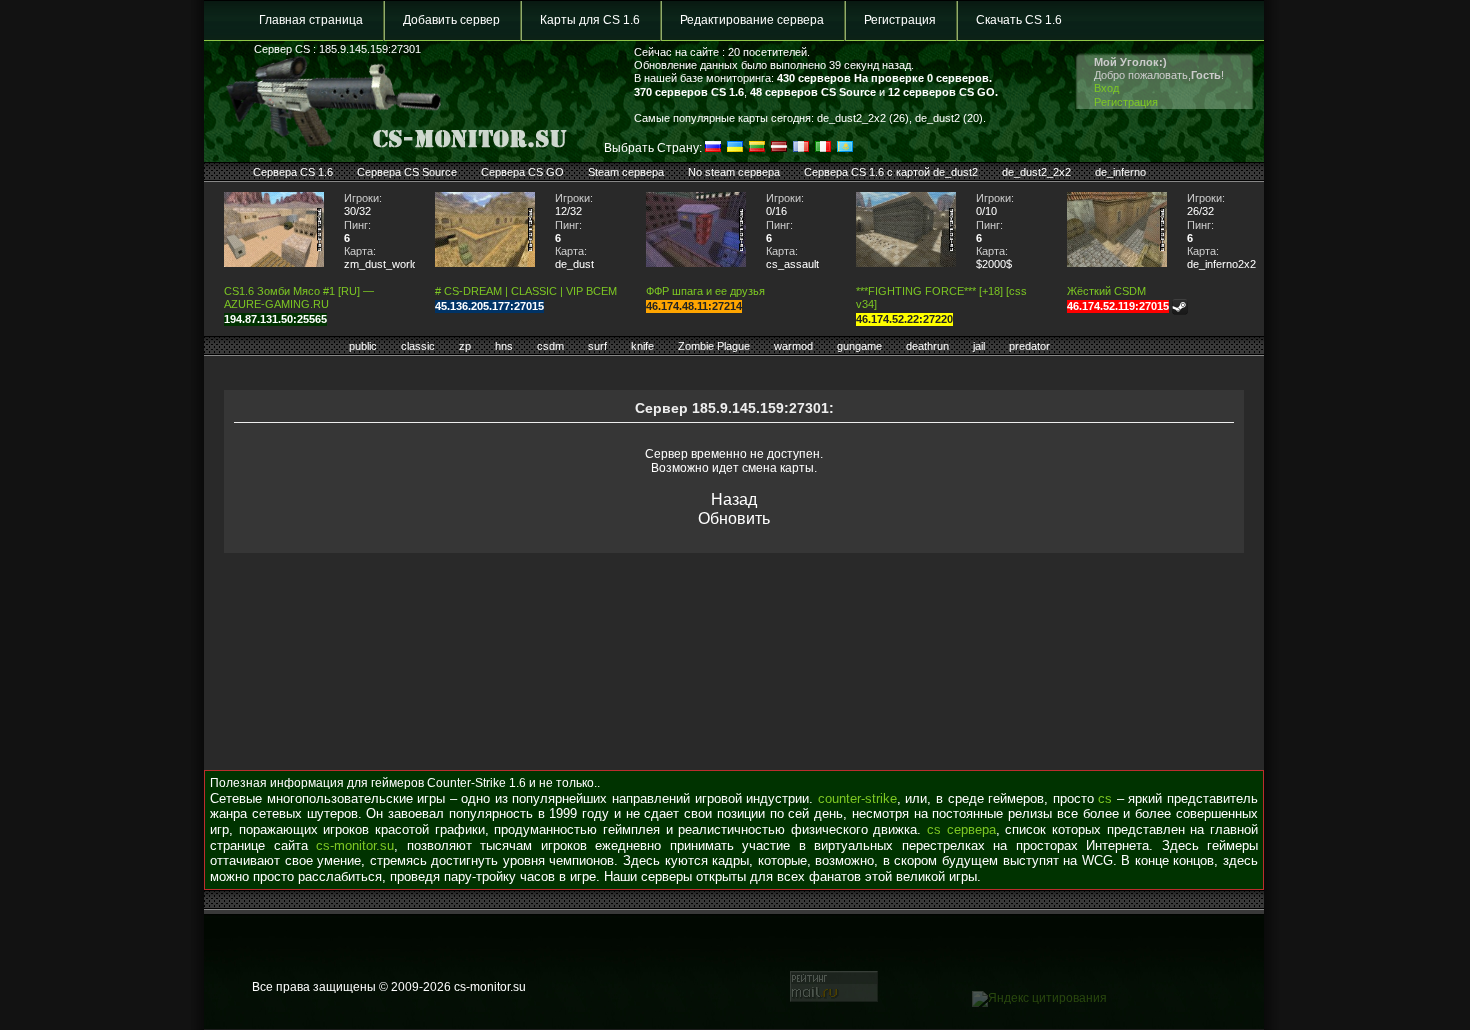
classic (418, 346)
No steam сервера (734, 172)
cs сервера (961, 829)
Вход (1106, 88)
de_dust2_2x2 (1036, 172)
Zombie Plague (714, 346)
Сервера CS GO (522, 172)
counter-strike (857, 798)
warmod (793, 346)
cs (1105, 798)
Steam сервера (626, 172)
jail (979, 346)
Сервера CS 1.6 (293, 172)
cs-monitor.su (355, 845)
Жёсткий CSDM (1106, 291)
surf (597, 346)
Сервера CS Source (407, 172)
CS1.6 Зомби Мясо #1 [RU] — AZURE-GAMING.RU (299, 297)
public (363, 346)
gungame (859, 346)
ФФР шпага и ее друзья (705, 291)
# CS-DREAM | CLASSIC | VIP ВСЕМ (526, 291)
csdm (550, 346)
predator (1029, 346)
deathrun (927, 346)
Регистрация (900, 20)
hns (504, 346)
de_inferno (1120, 172)
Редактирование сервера (752, 20)
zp (465, 346)
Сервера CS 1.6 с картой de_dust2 (891, 172)
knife (642, 346)
